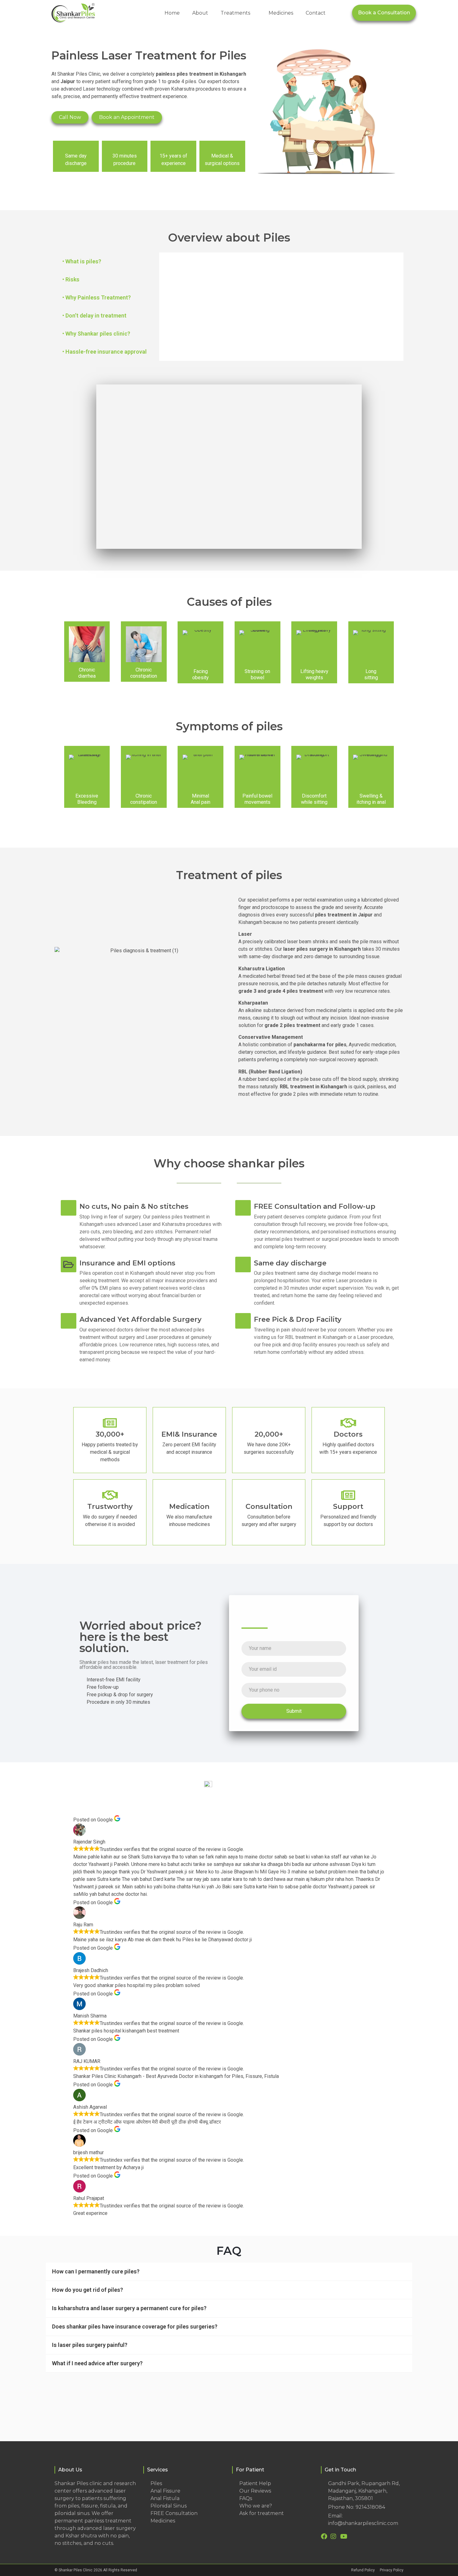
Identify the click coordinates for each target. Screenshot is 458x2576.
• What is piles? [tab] (82, 261)
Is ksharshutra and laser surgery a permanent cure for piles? (129, 2308)
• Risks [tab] (71, 279)
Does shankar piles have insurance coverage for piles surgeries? (135, 2326)
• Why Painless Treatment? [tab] (97, 297)
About (200, 13)
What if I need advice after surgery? (97, 2363)
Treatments (235, 13)
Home (172, 13)
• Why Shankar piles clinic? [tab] (96, 334)
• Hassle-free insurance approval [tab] (105, 352)
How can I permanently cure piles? (96, 2271)
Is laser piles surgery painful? (90, 2345)
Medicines (281, 13)
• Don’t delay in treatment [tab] (94, 316)
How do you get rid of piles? (88, 2290)
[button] (229, 467)
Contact (316, 13)
